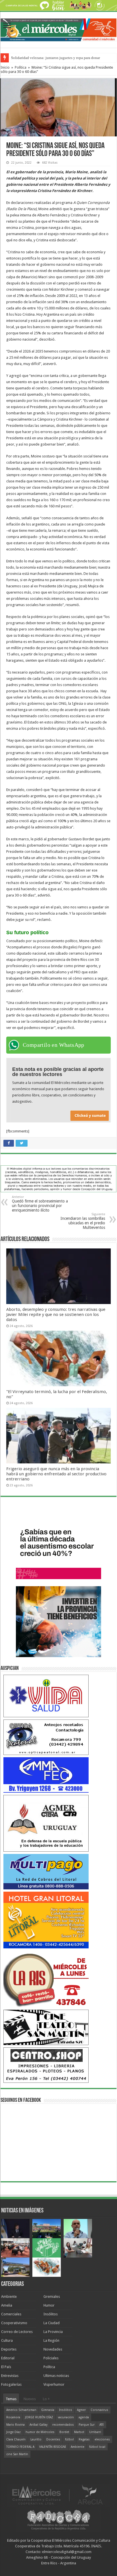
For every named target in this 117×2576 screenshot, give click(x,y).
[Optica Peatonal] (46, 1737)
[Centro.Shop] (46, 2065)
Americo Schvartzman (21, 2410)
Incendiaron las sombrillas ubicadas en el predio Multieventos (83, 1221)
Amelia (7, 2305)
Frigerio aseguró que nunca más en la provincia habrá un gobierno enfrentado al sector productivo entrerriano (56, 1474)
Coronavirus (99, 2410)
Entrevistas (10, 2376)
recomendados (63, 2425)
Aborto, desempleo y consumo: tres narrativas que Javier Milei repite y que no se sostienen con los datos (56, 1315)
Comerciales (11, 2314)
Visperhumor (54, 2384)
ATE (102, 2425)
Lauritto (36, 2439)
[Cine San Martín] (46, 2027)
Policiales (51, 2358)
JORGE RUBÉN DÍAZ (39, 2417)
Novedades (53, 2349)
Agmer (81, 2410)
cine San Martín (17, 2454)
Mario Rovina (15, 2425)
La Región (51, 2340)
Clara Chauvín (16, 2439)
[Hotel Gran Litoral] (46, 1920)
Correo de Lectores (17, 2332)
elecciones (102, 2439)
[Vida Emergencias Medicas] (46, 1696)
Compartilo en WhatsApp (54, 1045)
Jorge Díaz (13, 2432)
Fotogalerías (11, 2384)
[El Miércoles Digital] (58, 29)
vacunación (66, 2417)
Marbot (79, 2432)
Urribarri (95, 2432)
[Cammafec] (46, 1775)
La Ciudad (52, 2323)
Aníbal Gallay (38, 2425)
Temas (11, 2399)
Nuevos (30, 2399)
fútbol (69, 2439)
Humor (49, 2305)
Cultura (7, 2340)
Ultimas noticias (56, 2376)
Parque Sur (87, 2425)
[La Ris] (46, 1979)
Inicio (5, 67)
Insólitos (51, 2314)
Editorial (8, 2358)
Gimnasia (48, 2410)
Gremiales (52, 2297)
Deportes (9, 2349)
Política (21, 67)
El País (6, 2367)
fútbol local (97, 2447)
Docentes (53, 2439)
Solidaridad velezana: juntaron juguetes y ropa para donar (56, 58)
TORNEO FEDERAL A (20, 2447)
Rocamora (13, 2417)
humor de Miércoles (40, 2432)
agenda (84, 2417)
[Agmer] (46, 1823)
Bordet (64, 2432)
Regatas (84, 2439)
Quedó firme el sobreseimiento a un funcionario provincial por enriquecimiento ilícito (40, 1204)
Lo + (46, 2399)
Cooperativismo (14, 2323)
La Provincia (53, 2332)
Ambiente (9, 2297)
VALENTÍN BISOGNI (53, 2447)
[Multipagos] (46, 1871)
